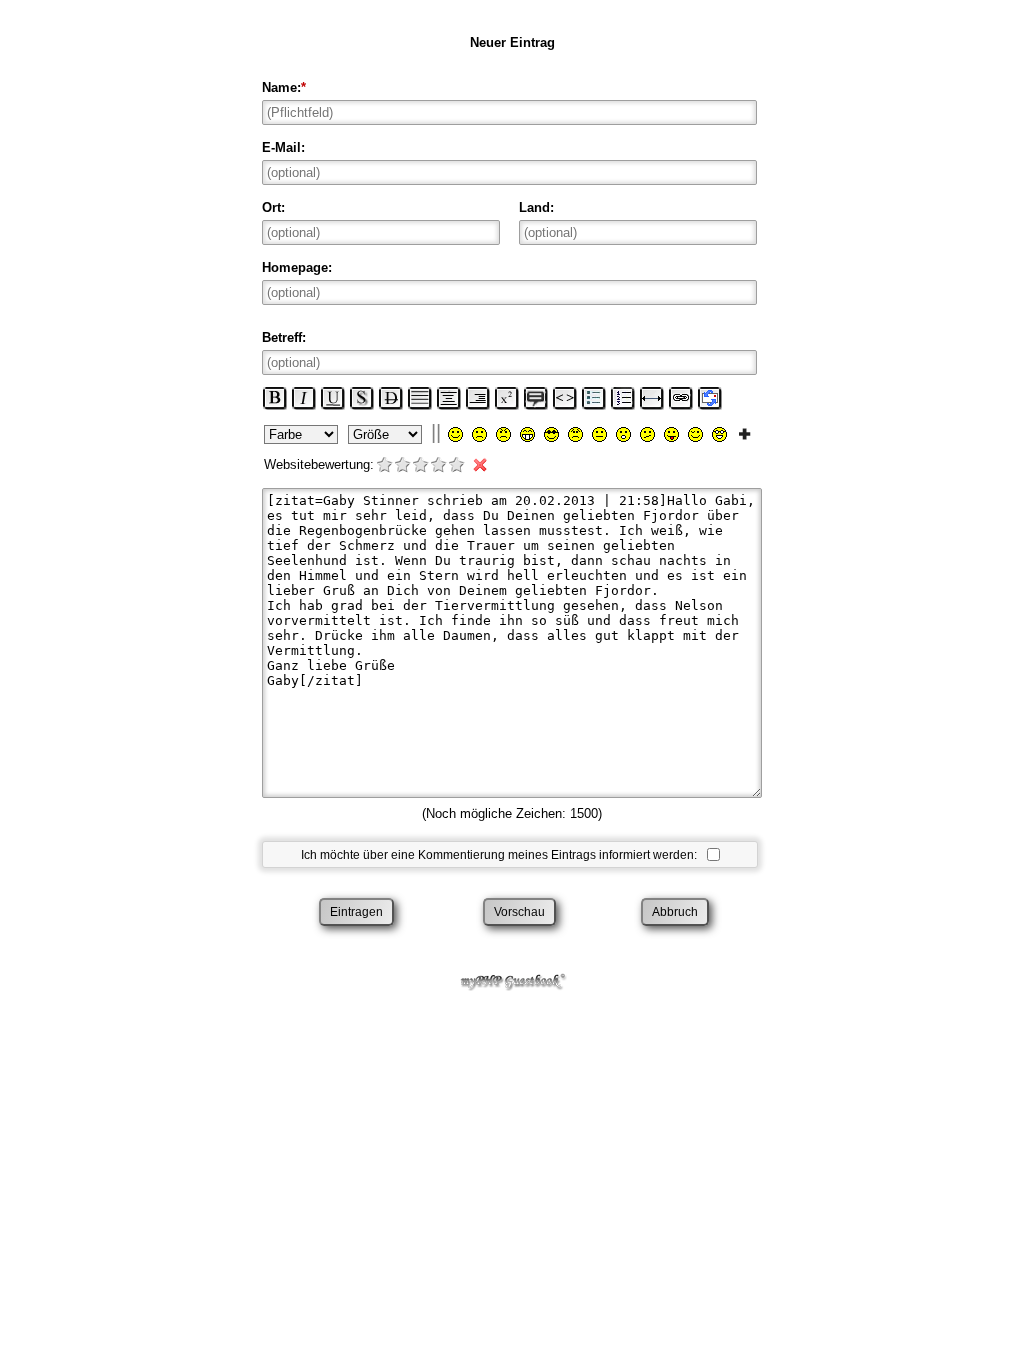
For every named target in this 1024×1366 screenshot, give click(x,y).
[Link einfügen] (681, 398)
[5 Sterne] (458, 466)
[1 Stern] (386, 466)
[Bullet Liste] (594, 398)
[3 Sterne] (422, 466)
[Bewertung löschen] (476, 466)
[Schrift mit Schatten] (362, 398)
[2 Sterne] (404, 466)
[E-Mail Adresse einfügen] (710, 398)
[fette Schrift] (275, 398)
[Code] (565, 398)
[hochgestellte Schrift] (507, 398)
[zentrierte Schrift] (449, 398)
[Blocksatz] (420, 398)
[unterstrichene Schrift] (333, 398)
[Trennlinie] (652, 398)
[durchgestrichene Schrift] (391, 398)
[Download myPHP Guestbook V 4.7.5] (512, 981)
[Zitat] (536, 398)
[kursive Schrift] (304, 398)
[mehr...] (744, 434)
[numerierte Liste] (623, 398)
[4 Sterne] (440, 466)
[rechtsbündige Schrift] (478, 398)
